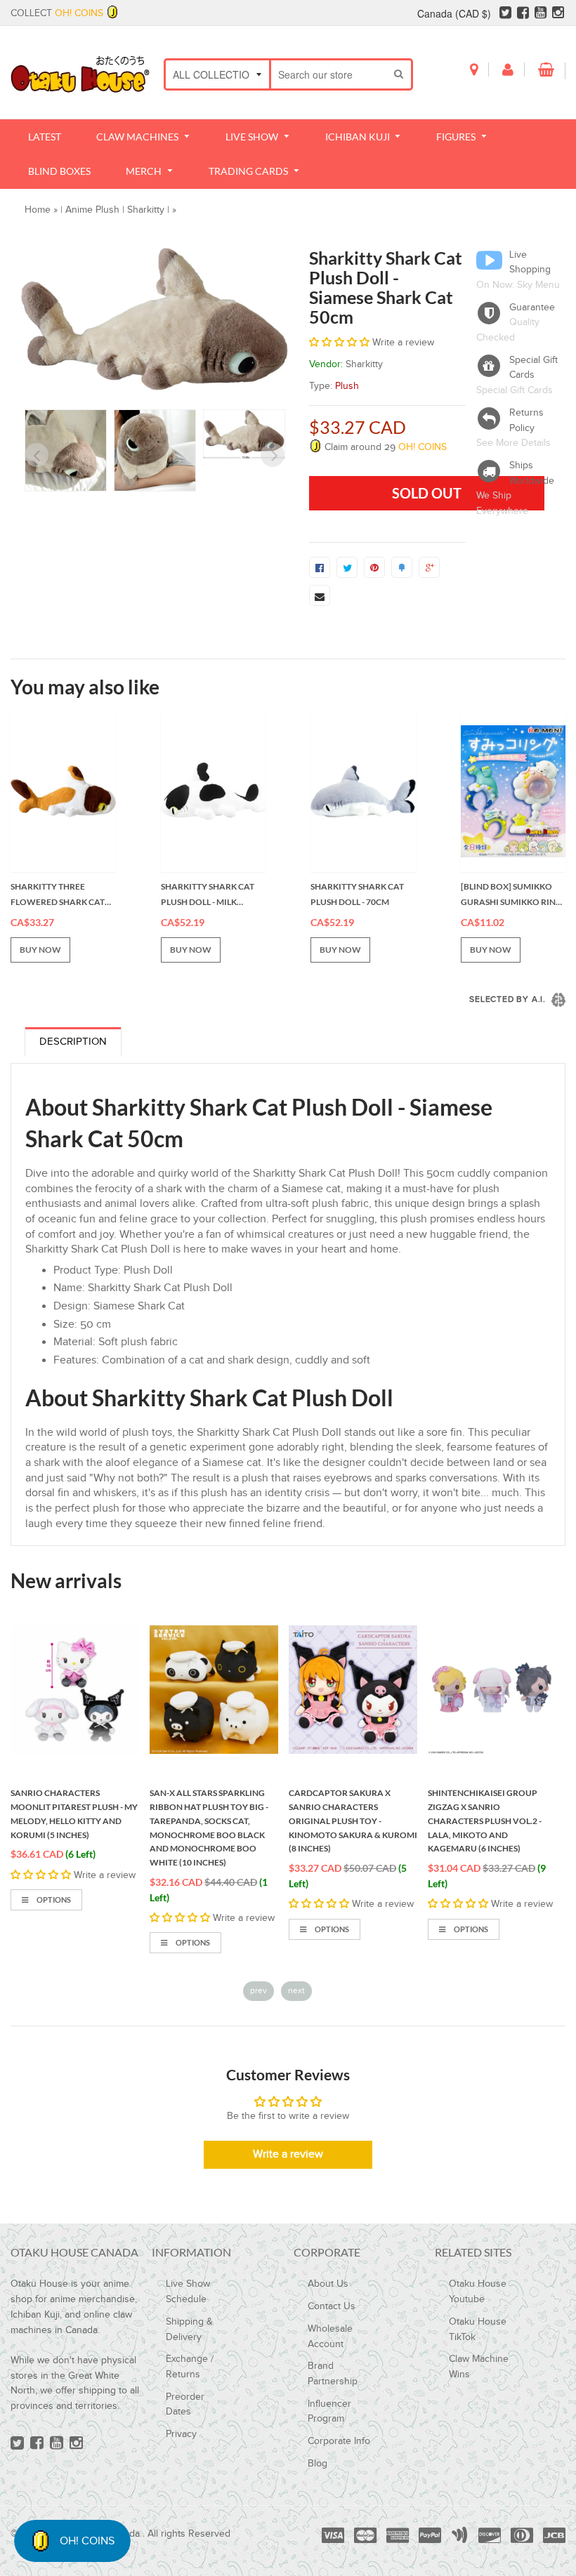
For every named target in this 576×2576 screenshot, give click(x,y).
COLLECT (57, 13)
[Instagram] (558, 13)
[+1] (429, 567)
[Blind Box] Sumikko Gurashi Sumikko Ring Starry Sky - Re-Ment (511, 895)
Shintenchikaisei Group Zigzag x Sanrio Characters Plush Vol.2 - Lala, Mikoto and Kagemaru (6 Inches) (485, 1821)
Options (53, 1900)
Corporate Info (339, 2441)
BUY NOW (40, 950)
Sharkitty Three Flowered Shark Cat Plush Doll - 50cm (58, 895)
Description (73, 1042)
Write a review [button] (288, 2154)
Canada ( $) (454, 13)
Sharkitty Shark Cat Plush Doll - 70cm (357, 894)
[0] (320, 567)
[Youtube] (541, 13)
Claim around (384, 447)
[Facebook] (523, 13)
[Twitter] (505, 13)
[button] (341, 343)
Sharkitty (146, 210)
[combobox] (329, 74)
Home (38, 210)
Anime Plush (92, 210)
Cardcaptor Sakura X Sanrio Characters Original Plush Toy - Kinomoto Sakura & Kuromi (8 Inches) (353, 1821)
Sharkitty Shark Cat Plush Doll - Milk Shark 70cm (208, 895)
